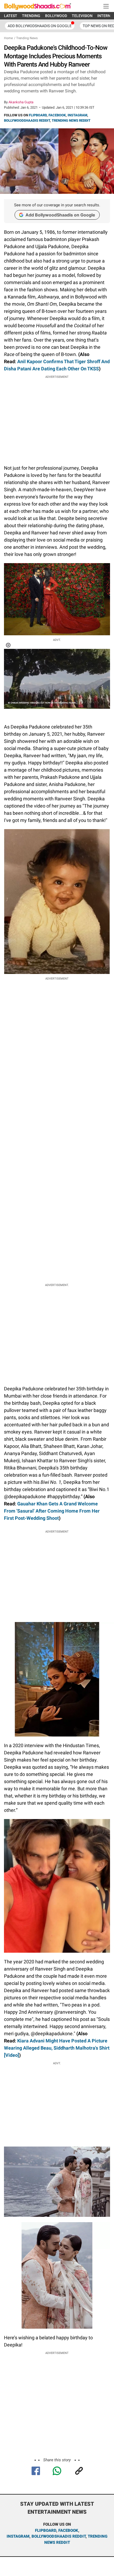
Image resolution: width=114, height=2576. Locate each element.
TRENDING (31, 16)
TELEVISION (82, 16)
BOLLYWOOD (56, 16)
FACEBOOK (57, 115)
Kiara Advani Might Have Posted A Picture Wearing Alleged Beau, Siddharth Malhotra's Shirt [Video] (57, 2048)
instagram (18, 2536)
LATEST (11, 16)
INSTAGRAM (77, 115)
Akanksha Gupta (21, 102)
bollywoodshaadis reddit (59, 2536)
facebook (68, 2530)
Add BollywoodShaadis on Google (60, 215)
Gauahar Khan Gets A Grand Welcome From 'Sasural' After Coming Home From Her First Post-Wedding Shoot (52, 1511)
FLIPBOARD (38, 115)
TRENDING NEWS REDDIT (71, 120)
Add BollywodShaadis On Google (40, 26)
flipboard (46, 2530)
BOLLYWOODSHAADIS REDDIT (27, 120)
